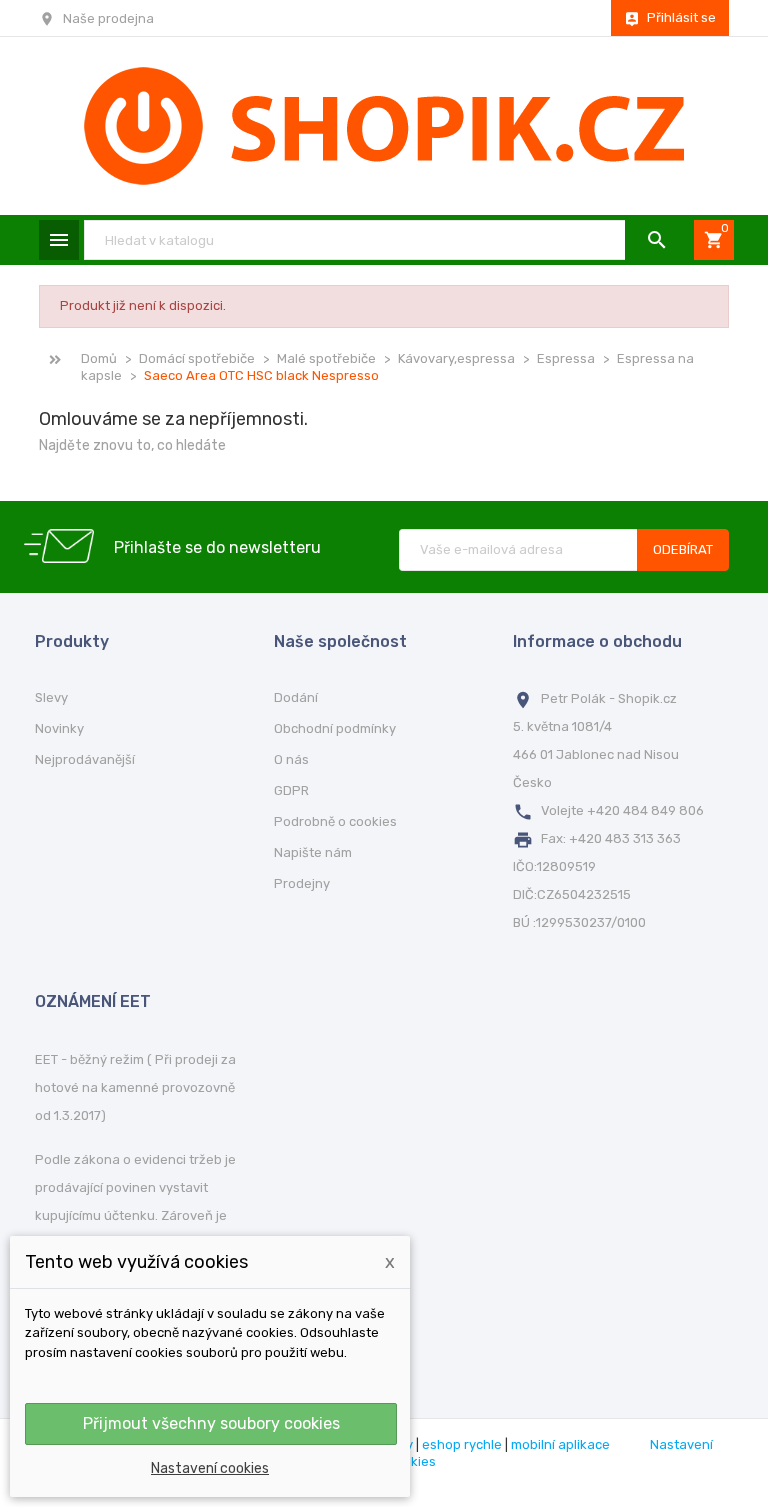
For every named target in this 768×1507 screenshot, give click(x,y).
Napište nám (313, 852)
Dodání (296, 697)
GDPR (291, 790)
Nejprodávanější (85, 759)
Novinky (59, 728)
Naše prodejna (108, 18)
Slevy (51, 697)
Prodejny (302, 883)
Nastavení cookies (210, 1468)
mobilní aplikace (560, 1444)
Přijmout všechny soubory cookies (211, 1423)
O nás (291, 759)
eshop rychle (462, 1444)
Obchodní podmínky (335, 728)
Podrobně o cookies (335, 821)
